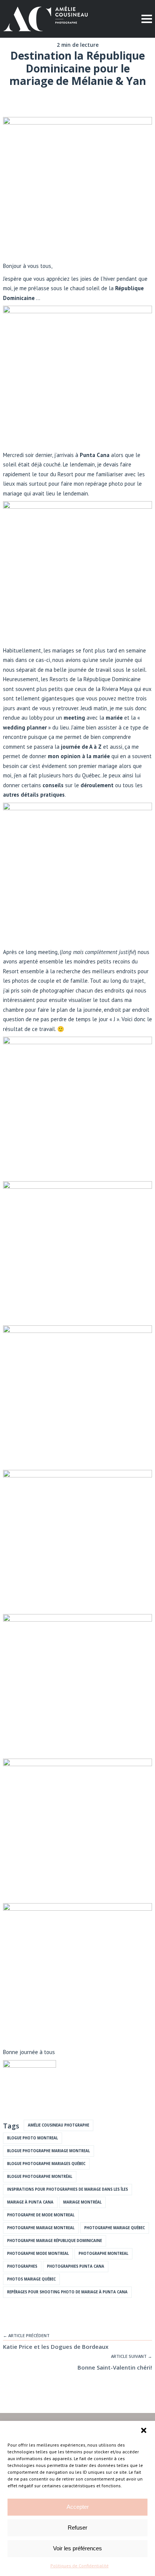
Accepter (78, 2507)
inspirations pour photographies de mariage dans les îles (68, 2189)
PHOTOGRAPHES (22, 2266)
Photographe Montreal (103, 2254)
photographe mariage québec (115, 2228)
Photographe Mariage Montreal (41, 2228)
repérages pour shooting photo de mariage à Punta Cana (67, 2292)
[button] (144, 2430)
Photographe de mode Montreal (41, 2215)
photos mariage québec (31, 2279)
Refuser (77, 2528)
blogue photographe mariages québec (46, 2164)
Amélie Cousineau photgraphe (59, 2125)
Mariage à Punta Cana (30, 2202)
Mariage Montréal (82, 2202)
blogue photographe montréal (40, 2177)
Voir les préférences (77, 2548)
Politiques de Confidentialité (80, 2566)
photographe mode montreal (38, 2254)
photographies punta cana (76, 2266)
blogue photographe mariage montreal (49, 2151)
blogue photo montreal (33, 2138)
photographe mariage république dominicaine (55, 2241)
